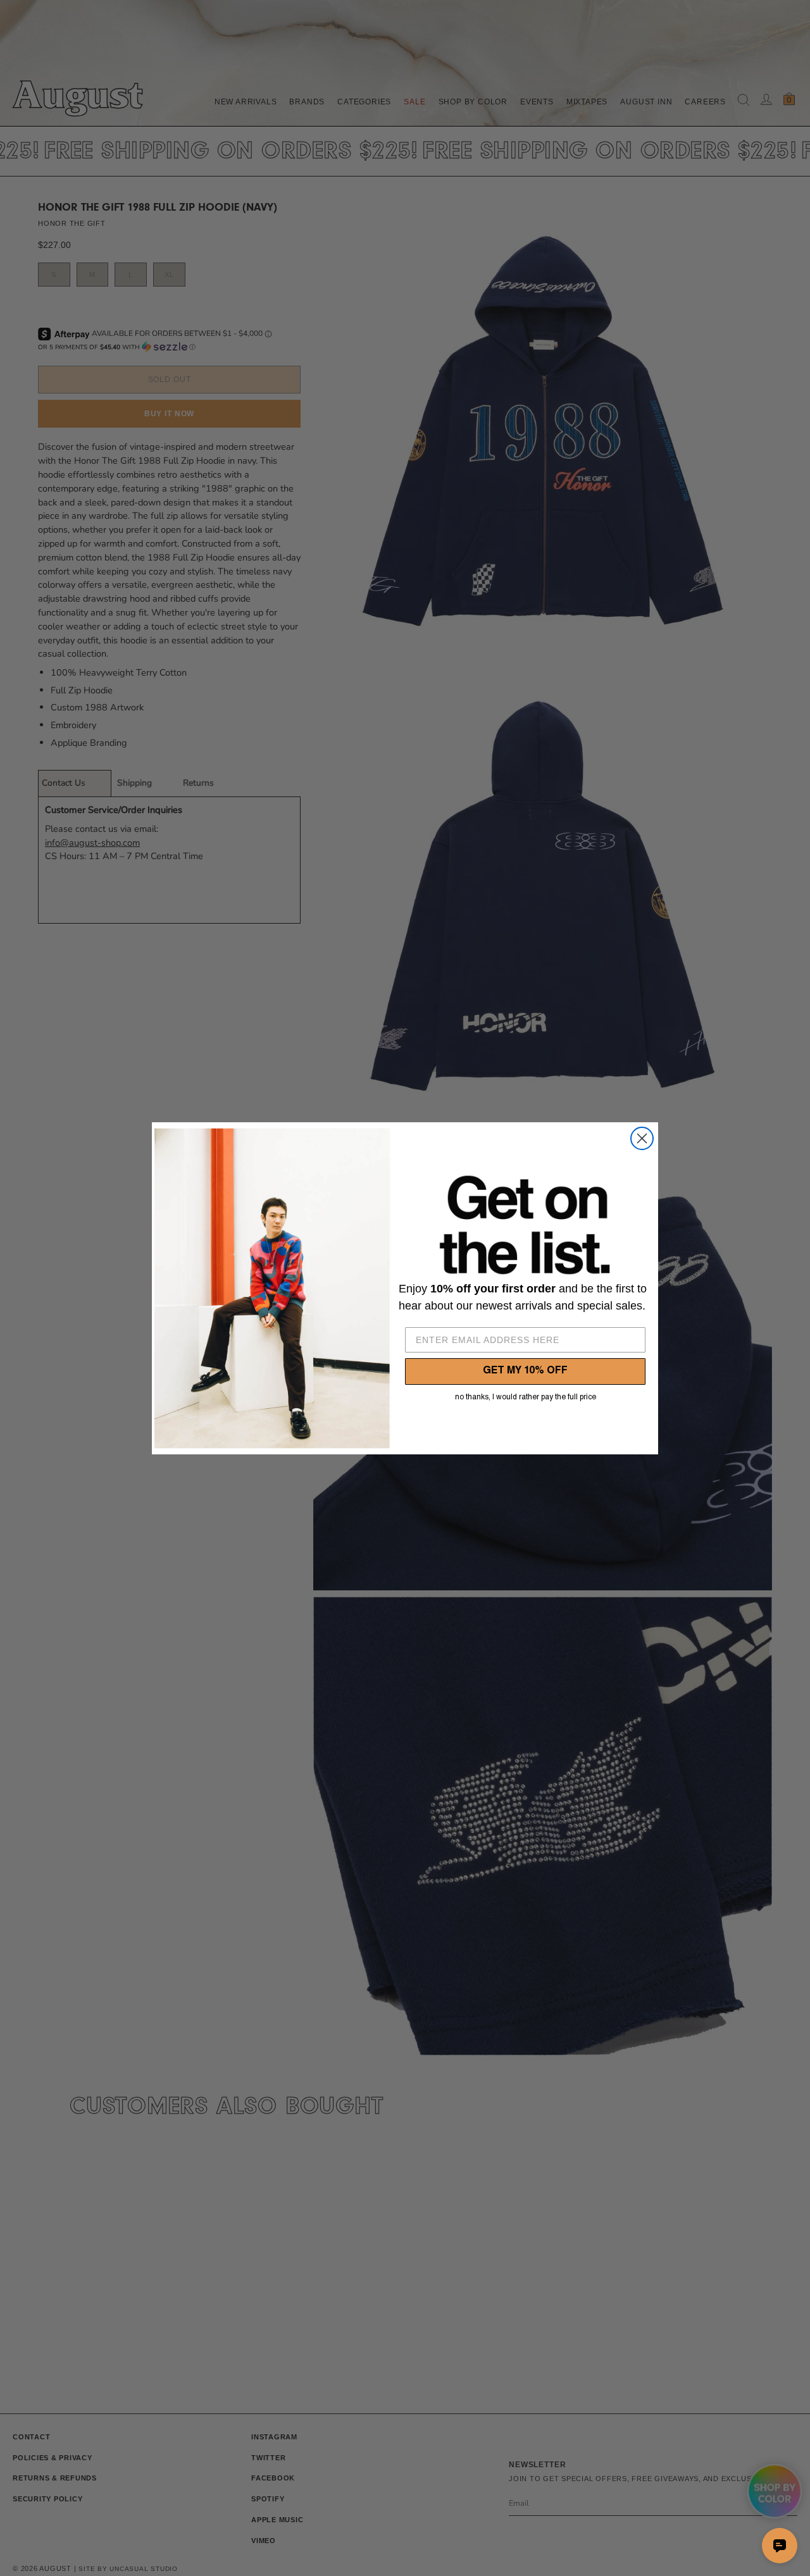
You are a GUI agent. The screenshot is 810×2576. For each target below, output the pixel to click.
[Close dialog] (642, 1138)
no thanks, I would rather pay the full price (526, 1397)
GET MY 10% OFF (525, 1372)
